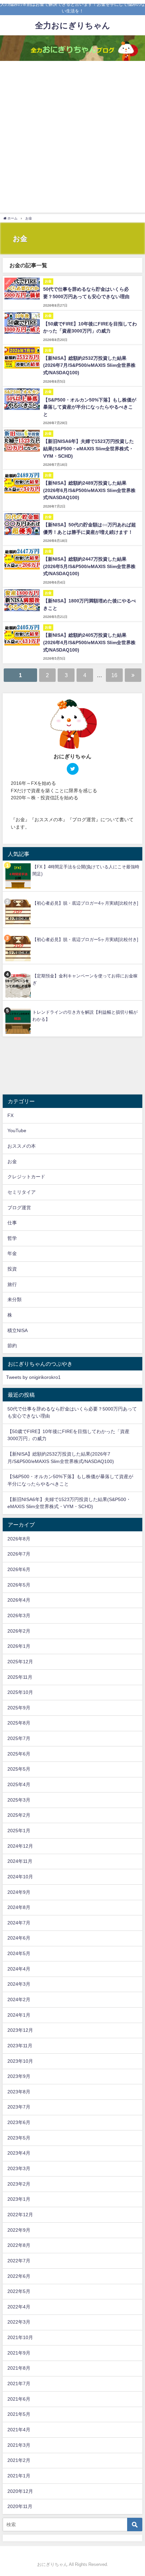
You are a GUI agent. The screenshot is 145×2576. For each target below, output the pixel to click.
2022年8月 (19, 2245)
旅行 (12, 1284)
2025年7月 (19, 1738)
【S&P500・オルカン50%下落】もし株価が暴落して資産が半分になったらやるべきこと (90, 407)
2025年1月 (19, 1831)
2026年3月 (19, 1615)
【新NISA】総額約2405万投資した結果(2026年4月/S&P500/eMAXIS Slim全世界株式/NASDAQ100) (89, 642)
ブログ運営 (19, 1208)
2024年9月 (19, 1892)
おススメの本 (22, 1146)
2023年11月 (20, 2046)
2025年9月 (19, 1708)
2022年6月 (19, 2276)
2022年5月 (19, 2291)
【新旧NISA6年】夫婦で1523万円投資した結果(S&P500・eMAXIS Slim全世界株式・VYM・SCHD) (89, 448)
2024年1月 (19, 2015)
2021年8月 (19, 2368)
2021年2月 (19, 2460)
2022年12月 (20, 2215)
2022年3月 (19, 2322)
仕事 (12, 1223)
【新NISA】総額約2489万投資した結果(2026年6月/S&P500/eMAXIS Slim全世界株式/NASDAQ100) (89, 490)
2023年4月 (19, 2153)
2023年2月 (19, 2184)
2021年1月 (19, 2476)
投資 (12, 1269)
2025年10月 (20, 1692)
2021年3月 (19, 2445)
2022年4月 (19, 2307)
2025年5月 (19, 1769)
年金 (12, 1253)
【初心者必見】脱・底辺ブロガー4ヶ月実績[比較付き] (85, 903)
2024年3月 (19, 1984)
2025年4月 (19, 1784)
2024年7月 (19, 1923)
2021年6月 (19, 2399)
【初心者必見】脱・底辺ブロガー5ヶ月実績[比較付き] (85, 939)
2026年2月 (19, 1631)
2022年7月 (19, 2261)
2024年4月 (19, 1969)
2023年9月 (19, 2076)
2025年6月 (19, 1754)
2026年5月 (19, 1585)
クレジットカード (26, 1177)
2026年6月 (19, 1569)
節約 (12, 1346)
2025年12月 (20, 1662)
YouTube (17, 1130)
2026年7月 (19, 1554)
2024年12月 (20, 1846)
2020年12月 (20, 2491)
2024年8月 (19, 1907)
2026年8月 (19, 1539)
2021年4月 (19, 2430)
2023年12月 (20, 2030)
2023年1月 (19, 2199)
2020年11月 (20, 2506)
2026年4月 (19, 1600)
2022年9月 (19, 2230)
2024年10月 (20, 1877)
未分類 (14, 1299)
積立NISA (18, 1330)
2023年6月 (19, 2122)
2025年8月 (19, 1723)
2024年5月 (19, 1953)
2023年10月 (20, 2061)
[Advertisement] (72, 137)
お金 (12, 1161)
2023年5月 (19, 2138)
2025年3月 (19, 1800)
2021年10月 (20, 2337)
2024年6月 (19, 1938)
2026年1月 (19, 1646)
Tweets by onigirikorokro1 (33, 1377)
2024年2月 (19, 1999)
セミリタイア (22, 1192)
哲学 (12, 1238)
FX (10, 1115)
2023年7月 (19, 2107)
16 (114, 675)
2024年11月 (20, 1861)
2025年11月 (20, 1677)
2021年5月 (19, 2414)
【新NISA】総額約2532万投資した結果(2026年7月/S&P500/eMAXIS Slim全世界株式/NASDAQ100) (89, 365)
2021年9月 (19, 2353)
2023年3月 (19, 2168)
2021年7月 (19, 2383)
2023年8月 (19, 2092)
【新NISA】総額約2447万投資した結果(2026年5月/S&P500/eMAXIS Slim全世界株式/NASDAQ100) (89, 566)
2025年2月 (19, 1815)
